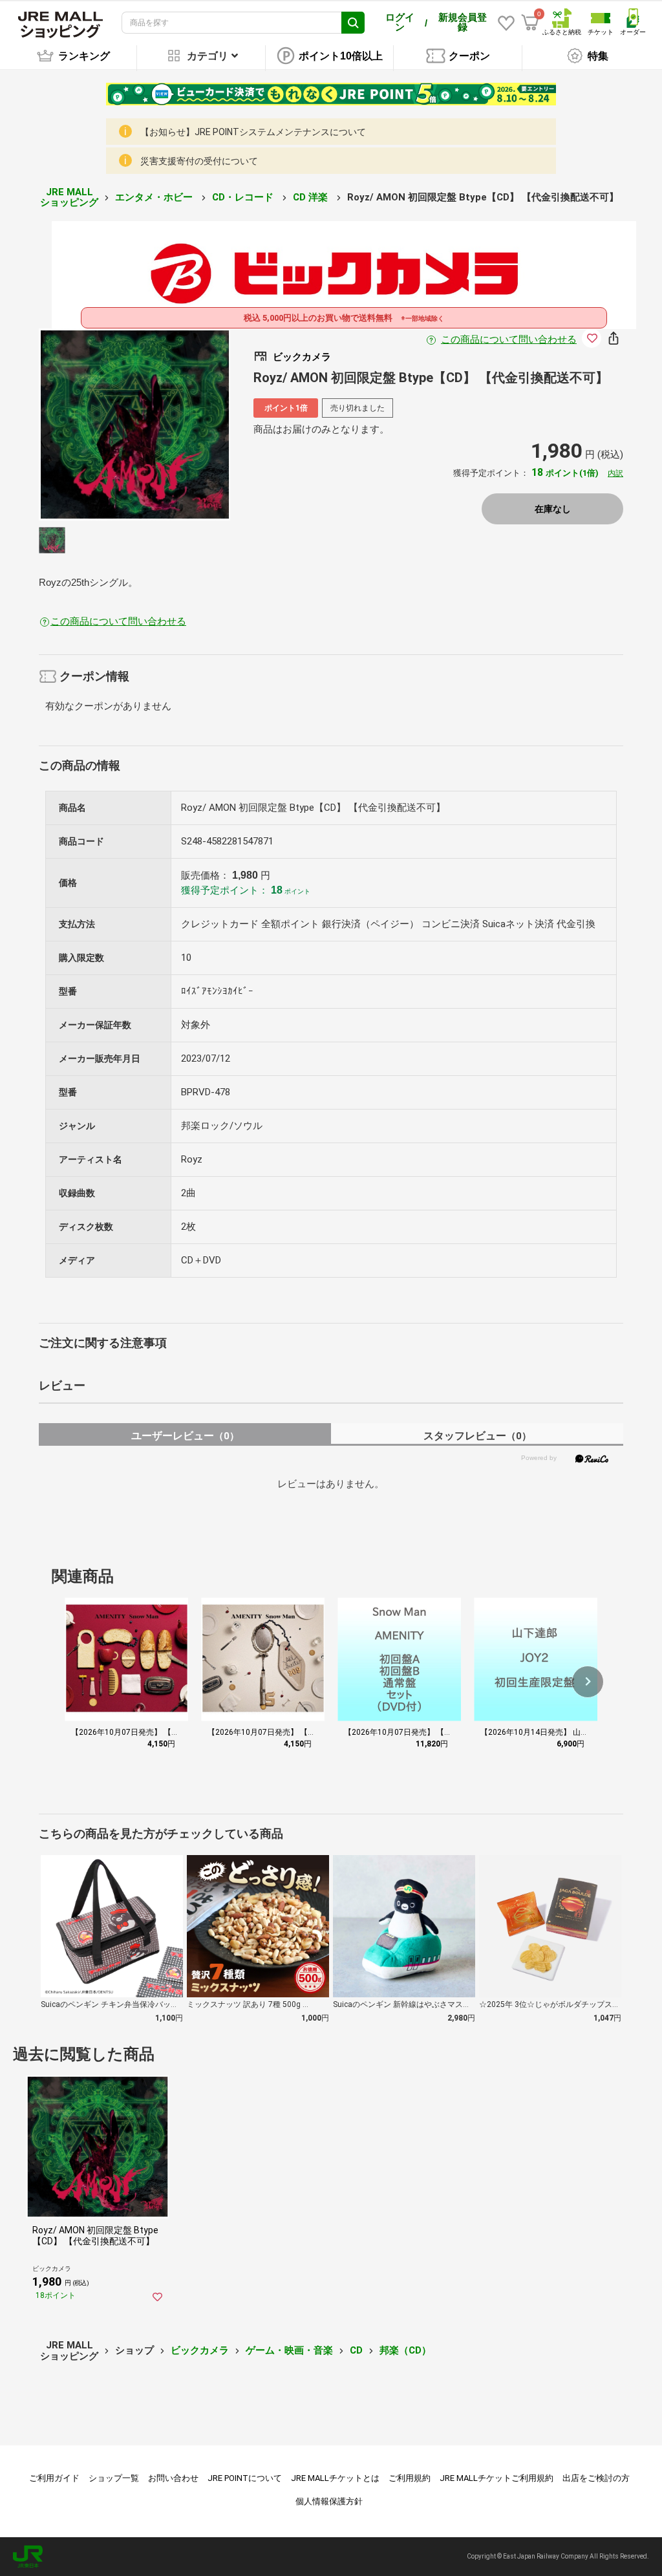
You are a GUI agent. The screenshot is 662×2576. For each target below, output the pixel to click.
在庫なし (553, 509)
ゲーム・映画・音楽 (289, 2350)
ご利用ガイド (54, 2478)
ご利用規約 (410, 2478)
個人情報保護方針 (329, 2501)
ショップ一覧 (114, 2478)
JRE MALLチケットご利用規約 (496, 2478)
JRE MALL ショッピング (69, 198)
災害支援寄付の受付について (199, 161)
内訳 (615, 473)
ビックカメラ (200, 2350)
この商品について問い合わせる (509, 339)
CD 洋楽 (312, 197)
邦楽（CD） (405, 2350)
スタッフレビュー (477, 1436)
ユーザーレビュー (185, 1436)
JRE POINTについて (245, 2478)
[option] (135, 424)
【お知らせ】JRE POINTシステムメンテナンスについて (253, 132)
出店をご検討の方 (596, 2478)
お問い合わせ (173, 2478)
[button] (588, 1682)
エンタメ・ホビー (155, 197)
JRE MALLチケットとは (335, 2478)
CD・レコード (244, 197)
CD (356, 2350)
